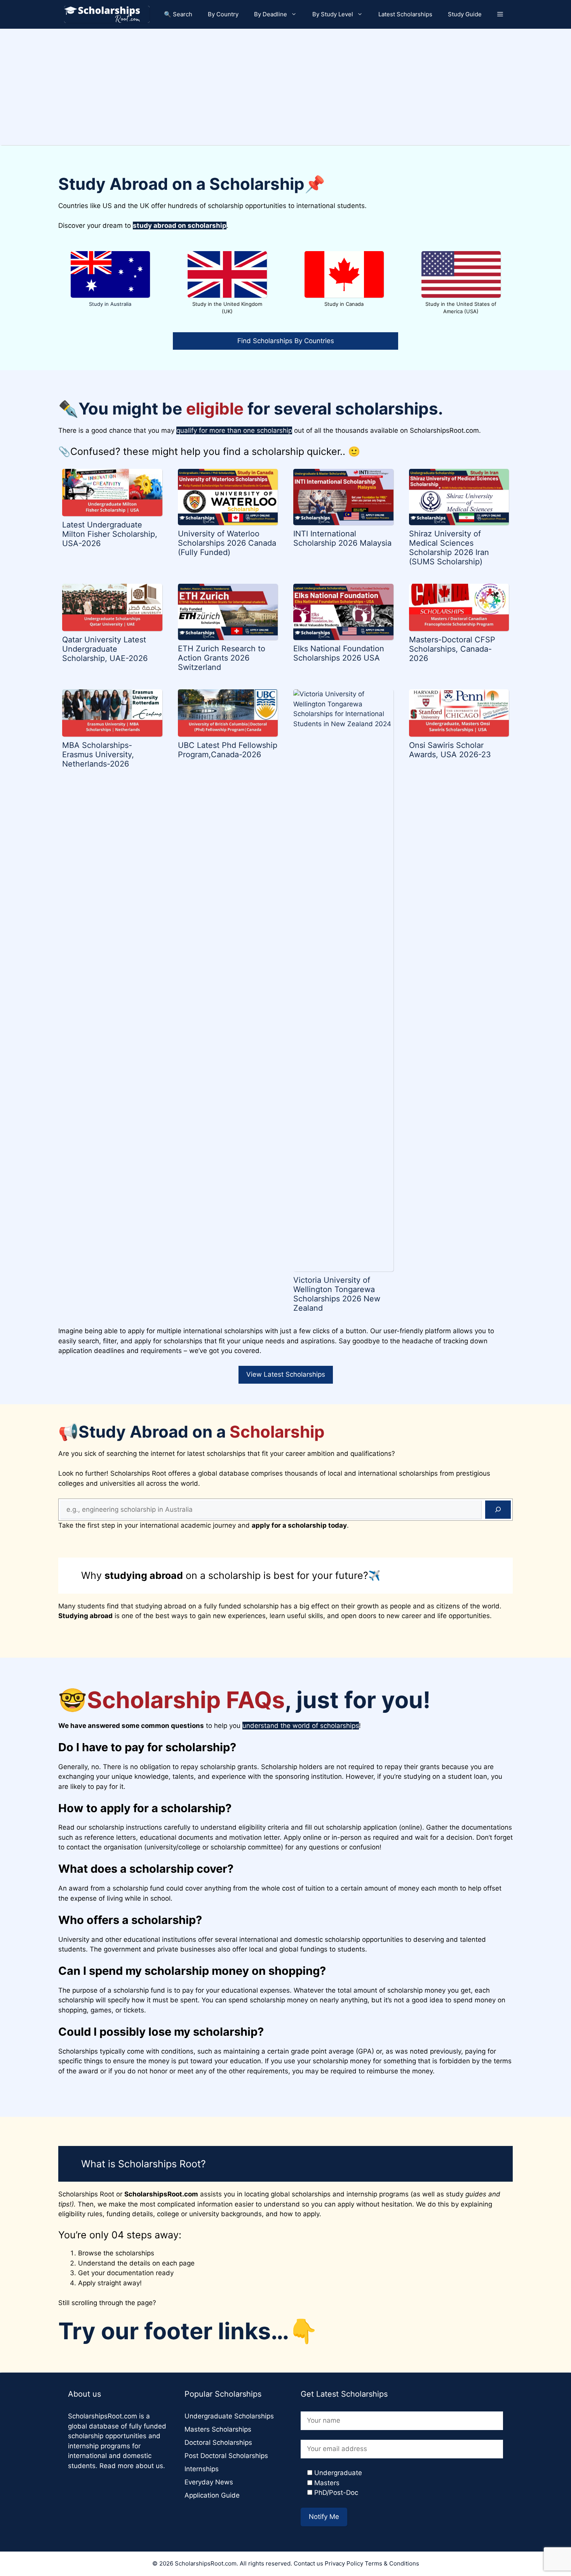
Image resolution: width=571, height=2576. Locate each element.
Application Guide (212, 2495)
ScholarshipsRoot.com (103, 2416)
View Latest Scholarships (286, 1374)
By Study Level (333, 14)
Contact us (308, 2563)
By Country (223, 14)
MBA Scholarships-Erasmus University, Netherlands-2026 (98, 755)
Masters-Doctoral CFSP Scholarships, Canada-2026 (452, 649)
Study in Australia (110, 304)
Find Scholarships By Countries (286, 341)
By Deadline (271, 14)
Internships (202, 2469)
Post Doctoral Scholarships (226, 2456)
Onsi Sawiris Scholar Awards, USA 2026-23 (450, 750)
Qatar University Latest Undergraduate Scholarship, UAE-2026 (105, 649)
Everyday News (209, 2482)
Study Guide (465, 14)
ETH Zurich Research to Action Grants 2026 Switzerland (222, 658)
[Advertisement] (285, 87)
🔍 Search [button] (178, 14)
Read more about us (131, 2466)
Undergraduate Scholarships (229, 2416)
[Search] (498, 1510)
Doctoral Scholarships (218, 2442)
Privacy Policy (344, 2563)
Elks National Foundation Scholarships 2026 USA (339, 653)
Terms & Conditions (392, 2563)
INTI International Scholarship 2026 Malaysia (342, 538)
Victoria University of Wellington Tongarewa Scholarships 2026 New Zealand (337, 1294)
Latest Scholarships (405, 14)
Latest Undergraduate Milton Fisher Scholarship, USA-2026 (110, 534)
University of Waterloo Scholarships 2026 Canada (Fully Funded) (227, 543)
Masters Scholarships (218, 2429)
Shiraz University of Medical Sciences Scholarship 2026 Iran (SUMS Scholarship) (449, 548)
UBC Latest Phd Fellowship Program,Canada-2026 (228, 750)
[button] (500, 14)
